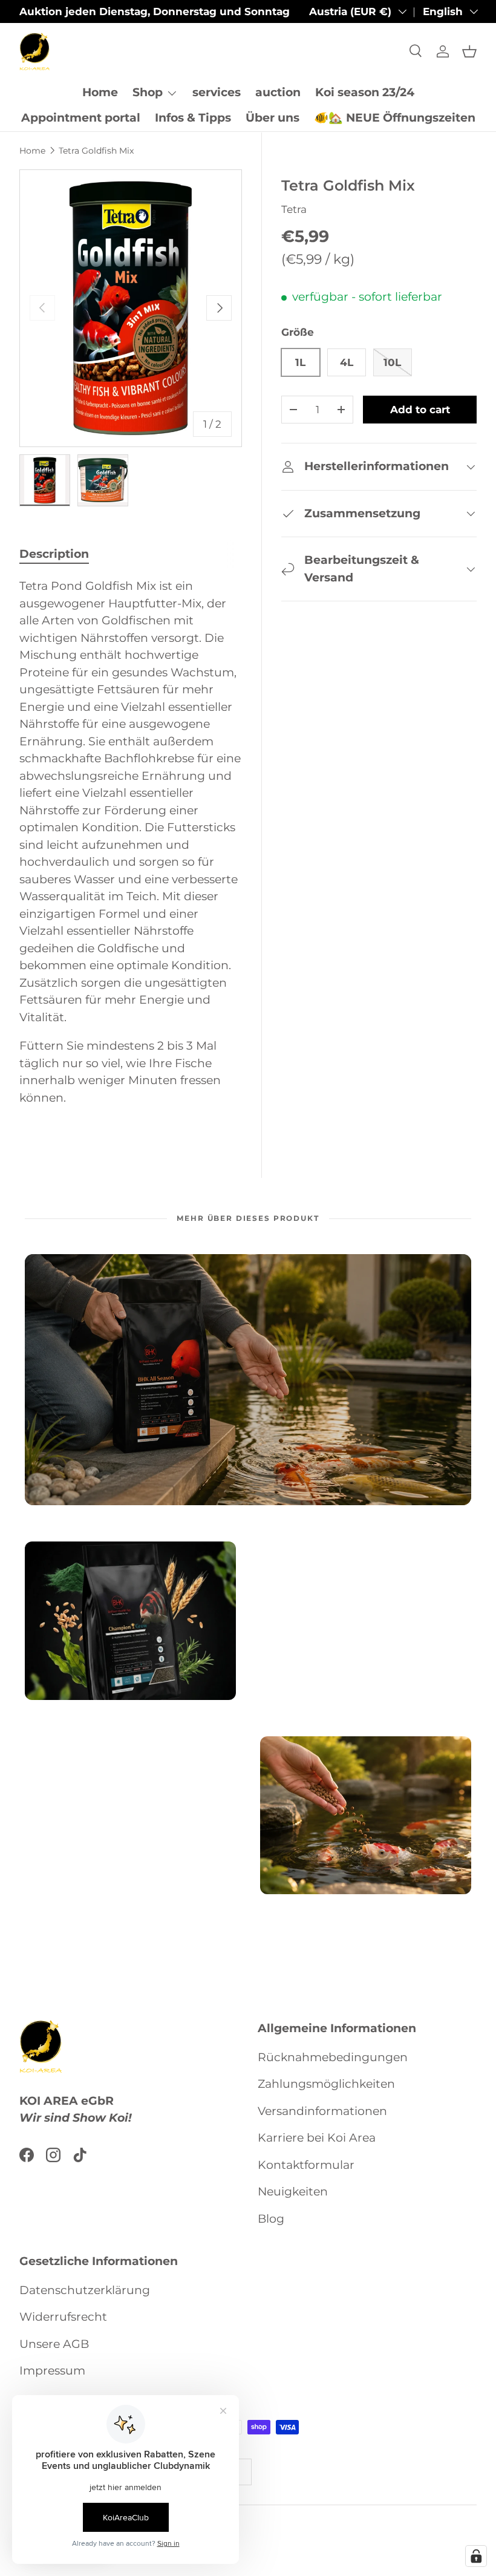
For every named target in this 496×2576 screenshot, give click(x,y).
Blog (271, 2219)
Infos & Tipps (193, 118)
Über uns (272, 118)
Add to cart (420, 410)
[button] (469, 51)
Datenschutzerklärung (85, 2290)
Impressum (52, 2371)
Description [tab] (54, 554)
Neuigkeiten (293, 2192)
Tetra (294, 209)
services (217, 92)
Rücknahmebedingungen (333, 2057)
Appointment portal (81, 118)
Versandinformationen (322, 2111)
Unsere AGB (54, 2344)
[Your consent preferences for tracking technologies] (476, 2556)
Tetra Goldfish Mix (96, 151)
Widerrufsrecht (63, 2317)
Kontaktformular (306, 2165)
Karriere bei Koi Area (317, 2138)
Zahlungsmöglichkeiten (326, 2084)
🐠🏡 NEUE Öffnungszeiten (395, 118)
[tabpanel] (131, 851)
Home (100, 92)
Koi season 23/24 (365, 92)
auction (278, 92)
